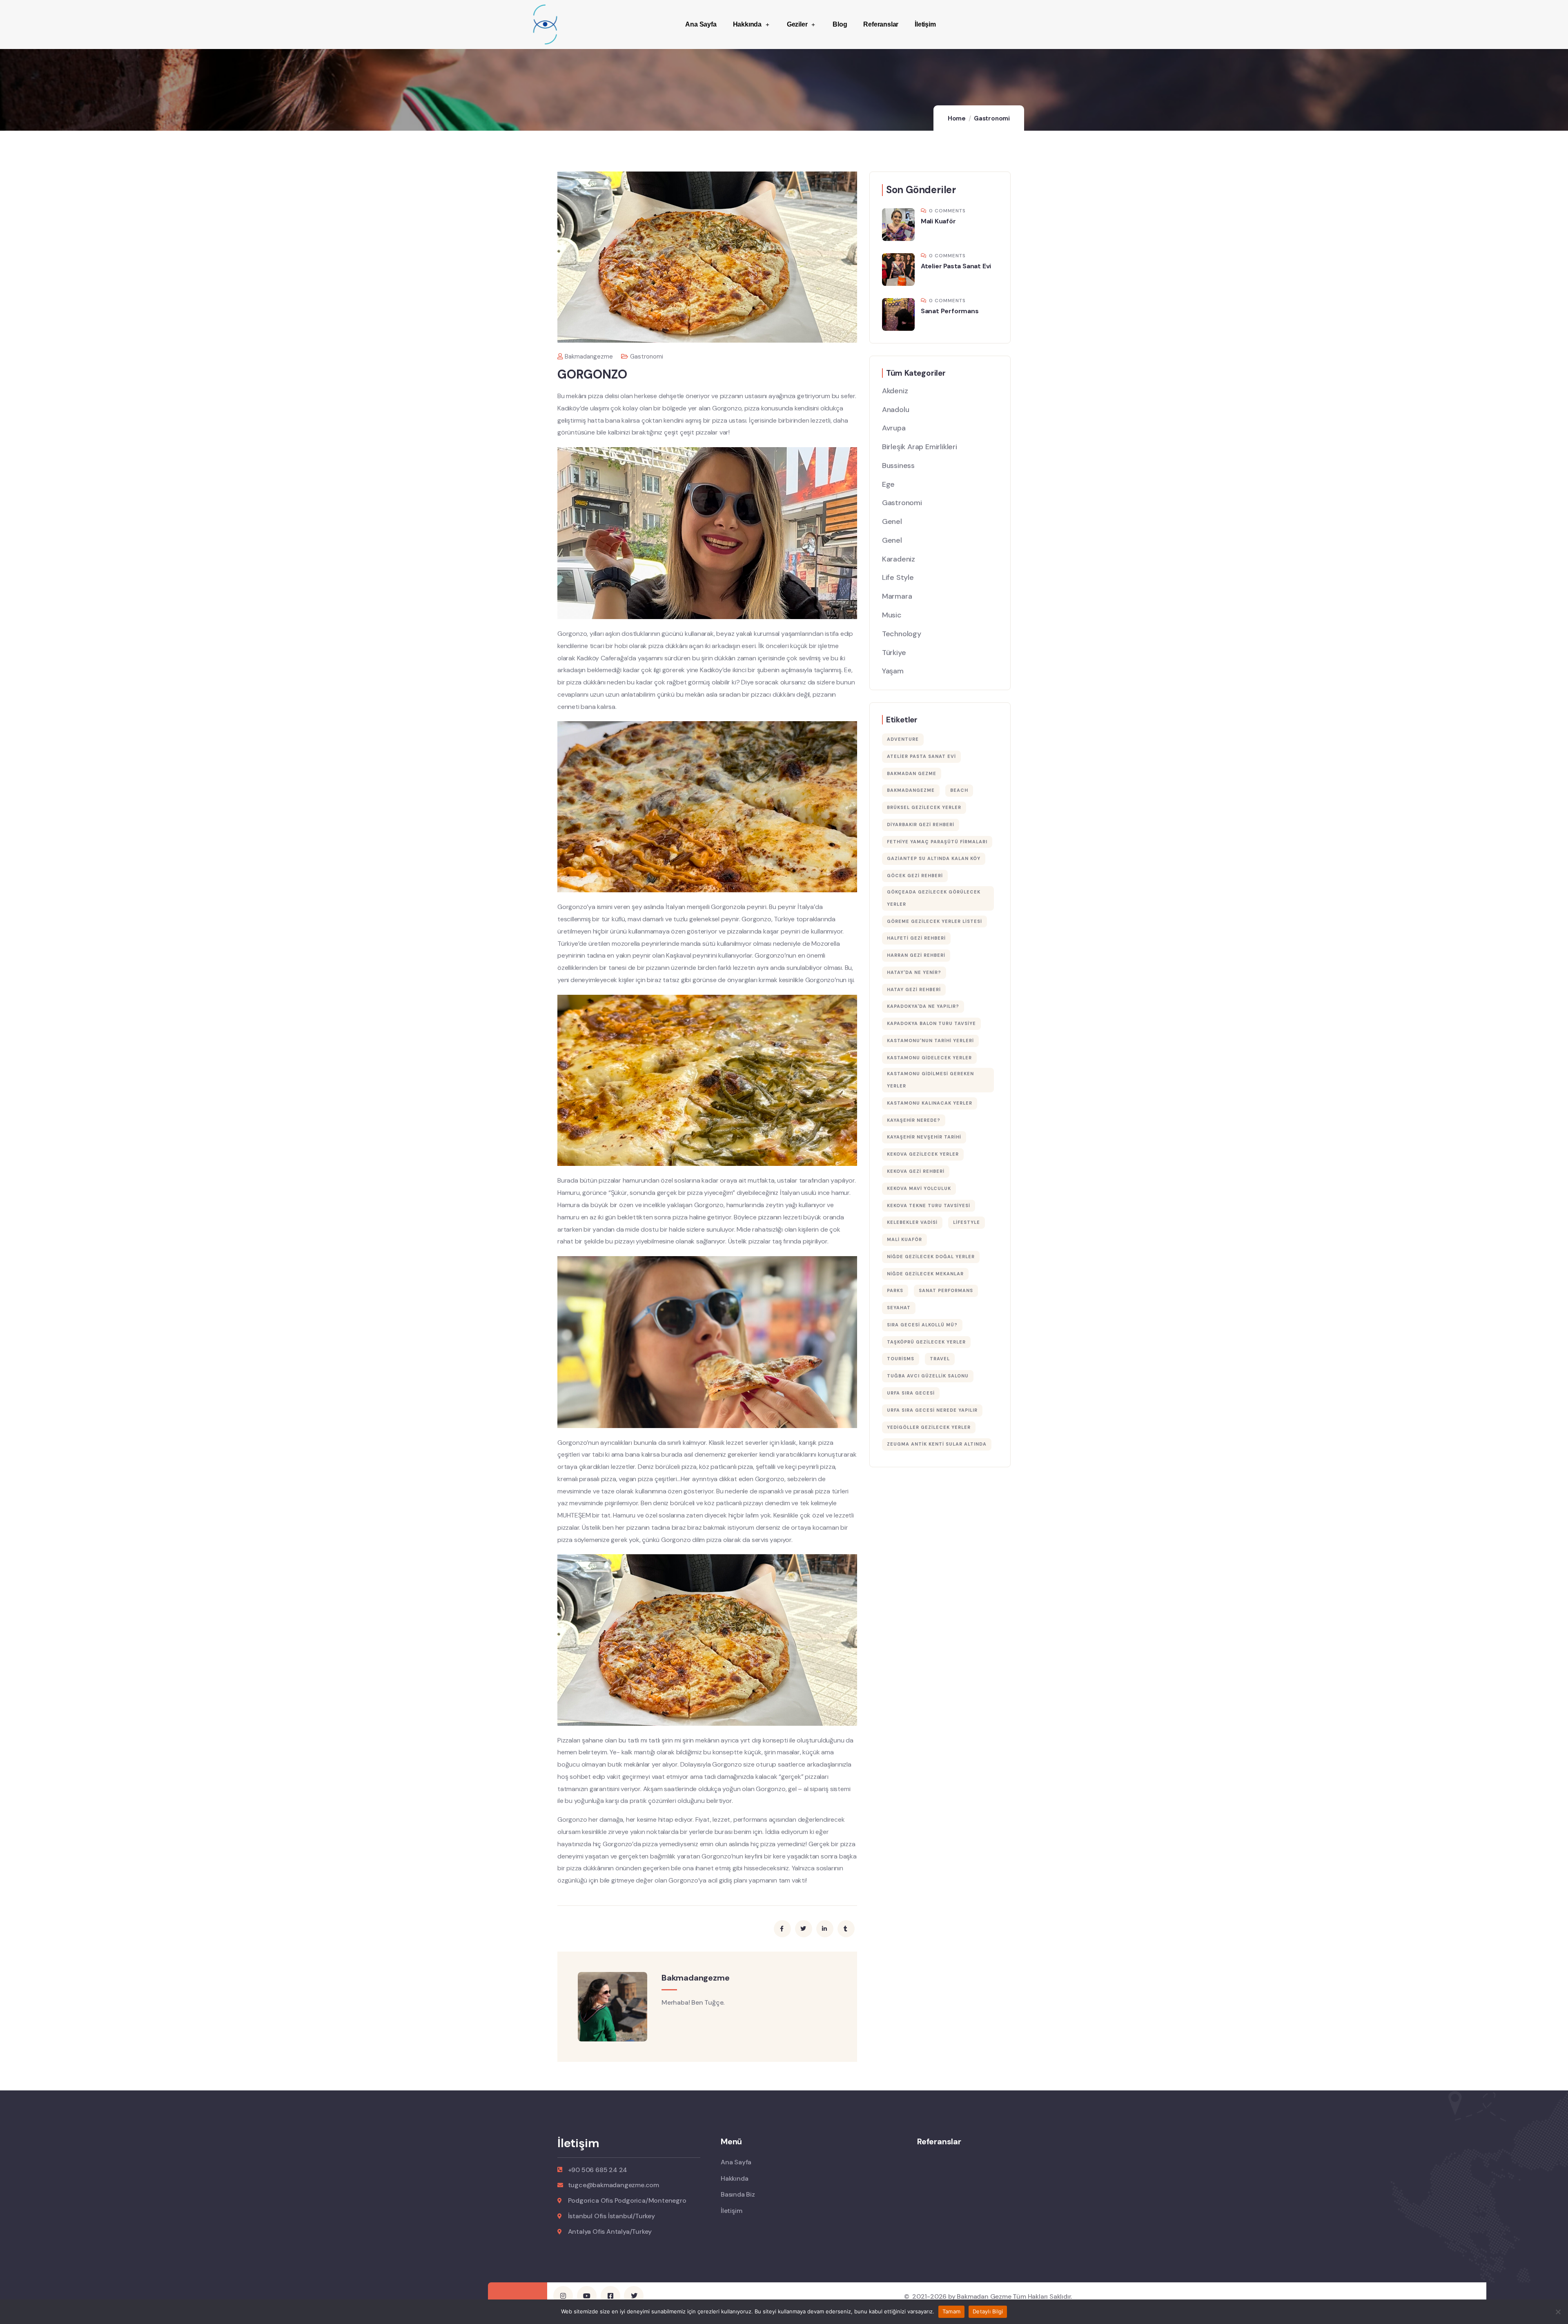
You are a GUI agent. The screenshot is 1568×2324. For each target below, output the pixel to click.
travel (940, 1359)
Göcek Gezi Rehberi (915, 876)
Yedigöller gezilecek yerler (929, 1427)
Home (957, 118)
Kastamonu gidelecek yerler (929, 1058)
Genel (892, 521)
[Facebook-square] (610, 2296)
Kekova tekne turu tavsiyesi (929, 1205)
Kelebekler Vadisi (912, 1222)
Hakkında (747, 24)
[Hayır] (1558, 2312)
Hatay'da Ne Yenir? (914, 972)
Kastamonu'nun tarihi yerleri (930, 1041)
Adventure (903, 739)
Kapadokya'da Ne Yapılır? (923, 1006)
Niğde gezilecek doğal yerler (931, 1257)
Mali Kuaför (938, 221)
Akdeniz (895, 391)
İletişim (925, 24)
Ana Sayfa (701, 24)
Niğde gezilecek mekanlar (925, 1274)
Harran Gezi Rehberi (916, 955)
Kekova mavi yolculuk (919, 1188)
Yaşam (893, 671)
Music (892, 615)
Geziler (797, 24)
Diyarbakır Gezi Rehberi (921, 824)
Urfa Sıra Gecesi (911, 1393)
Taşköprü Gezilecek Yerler (926, 1342)
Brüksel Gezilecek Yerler (924, 807)
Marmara (897, 596)
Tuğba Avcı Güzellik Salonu (928, 1376)
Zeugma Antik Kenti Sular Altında (937, 1444)
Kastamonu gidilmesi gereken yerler (930, 1080)
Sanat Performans (950, 311)
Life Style (898, 577)
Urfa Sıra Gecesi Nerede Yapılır (932, 1410)
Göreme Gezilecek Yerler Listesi (934, 921)
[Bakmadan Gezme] (545, 25)
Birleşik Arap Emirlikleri (920, 447)
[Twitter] (634, 2296)
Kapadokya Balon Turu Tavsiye (931, 1023)
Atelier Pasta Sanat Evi (956, 266)
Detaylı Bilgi (988, 2311)
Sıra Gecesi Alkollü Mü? (922, 1325)
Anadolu (896, 410)
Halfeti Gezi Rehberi (916, 938)
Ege (888, 484)
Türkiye (894, 653)
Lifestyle (967, 1222)
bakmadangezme (589, 357)
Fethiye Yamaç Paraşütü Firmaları (937, 842)
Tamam (951, 2311)
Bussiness (898, 466)
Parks (895, 1290)
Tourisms (901, 1359)
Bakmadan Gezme (912, 773)
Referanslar (881, 24)
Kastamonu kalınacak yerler (930, 1103)
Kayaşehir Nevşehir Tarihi (924, 1137)
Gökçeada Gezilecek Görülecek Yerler (934, 898)
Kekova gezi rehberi (916, 1171)
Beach (959, 790)
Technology (902, 634)
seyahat (899, 1308)
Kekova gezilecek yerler (923, 1154)
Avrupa (894, 428)
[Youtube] (587, 2296)
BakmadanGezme (911, 790)
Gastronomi (992, 118)
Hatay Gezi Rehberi (914, 989)
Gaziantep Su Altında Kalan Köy (934, 858)
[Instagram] (563, 2296)
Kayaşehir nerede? (914, 1120)
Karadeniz (899, 559)
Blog (840, 24)
